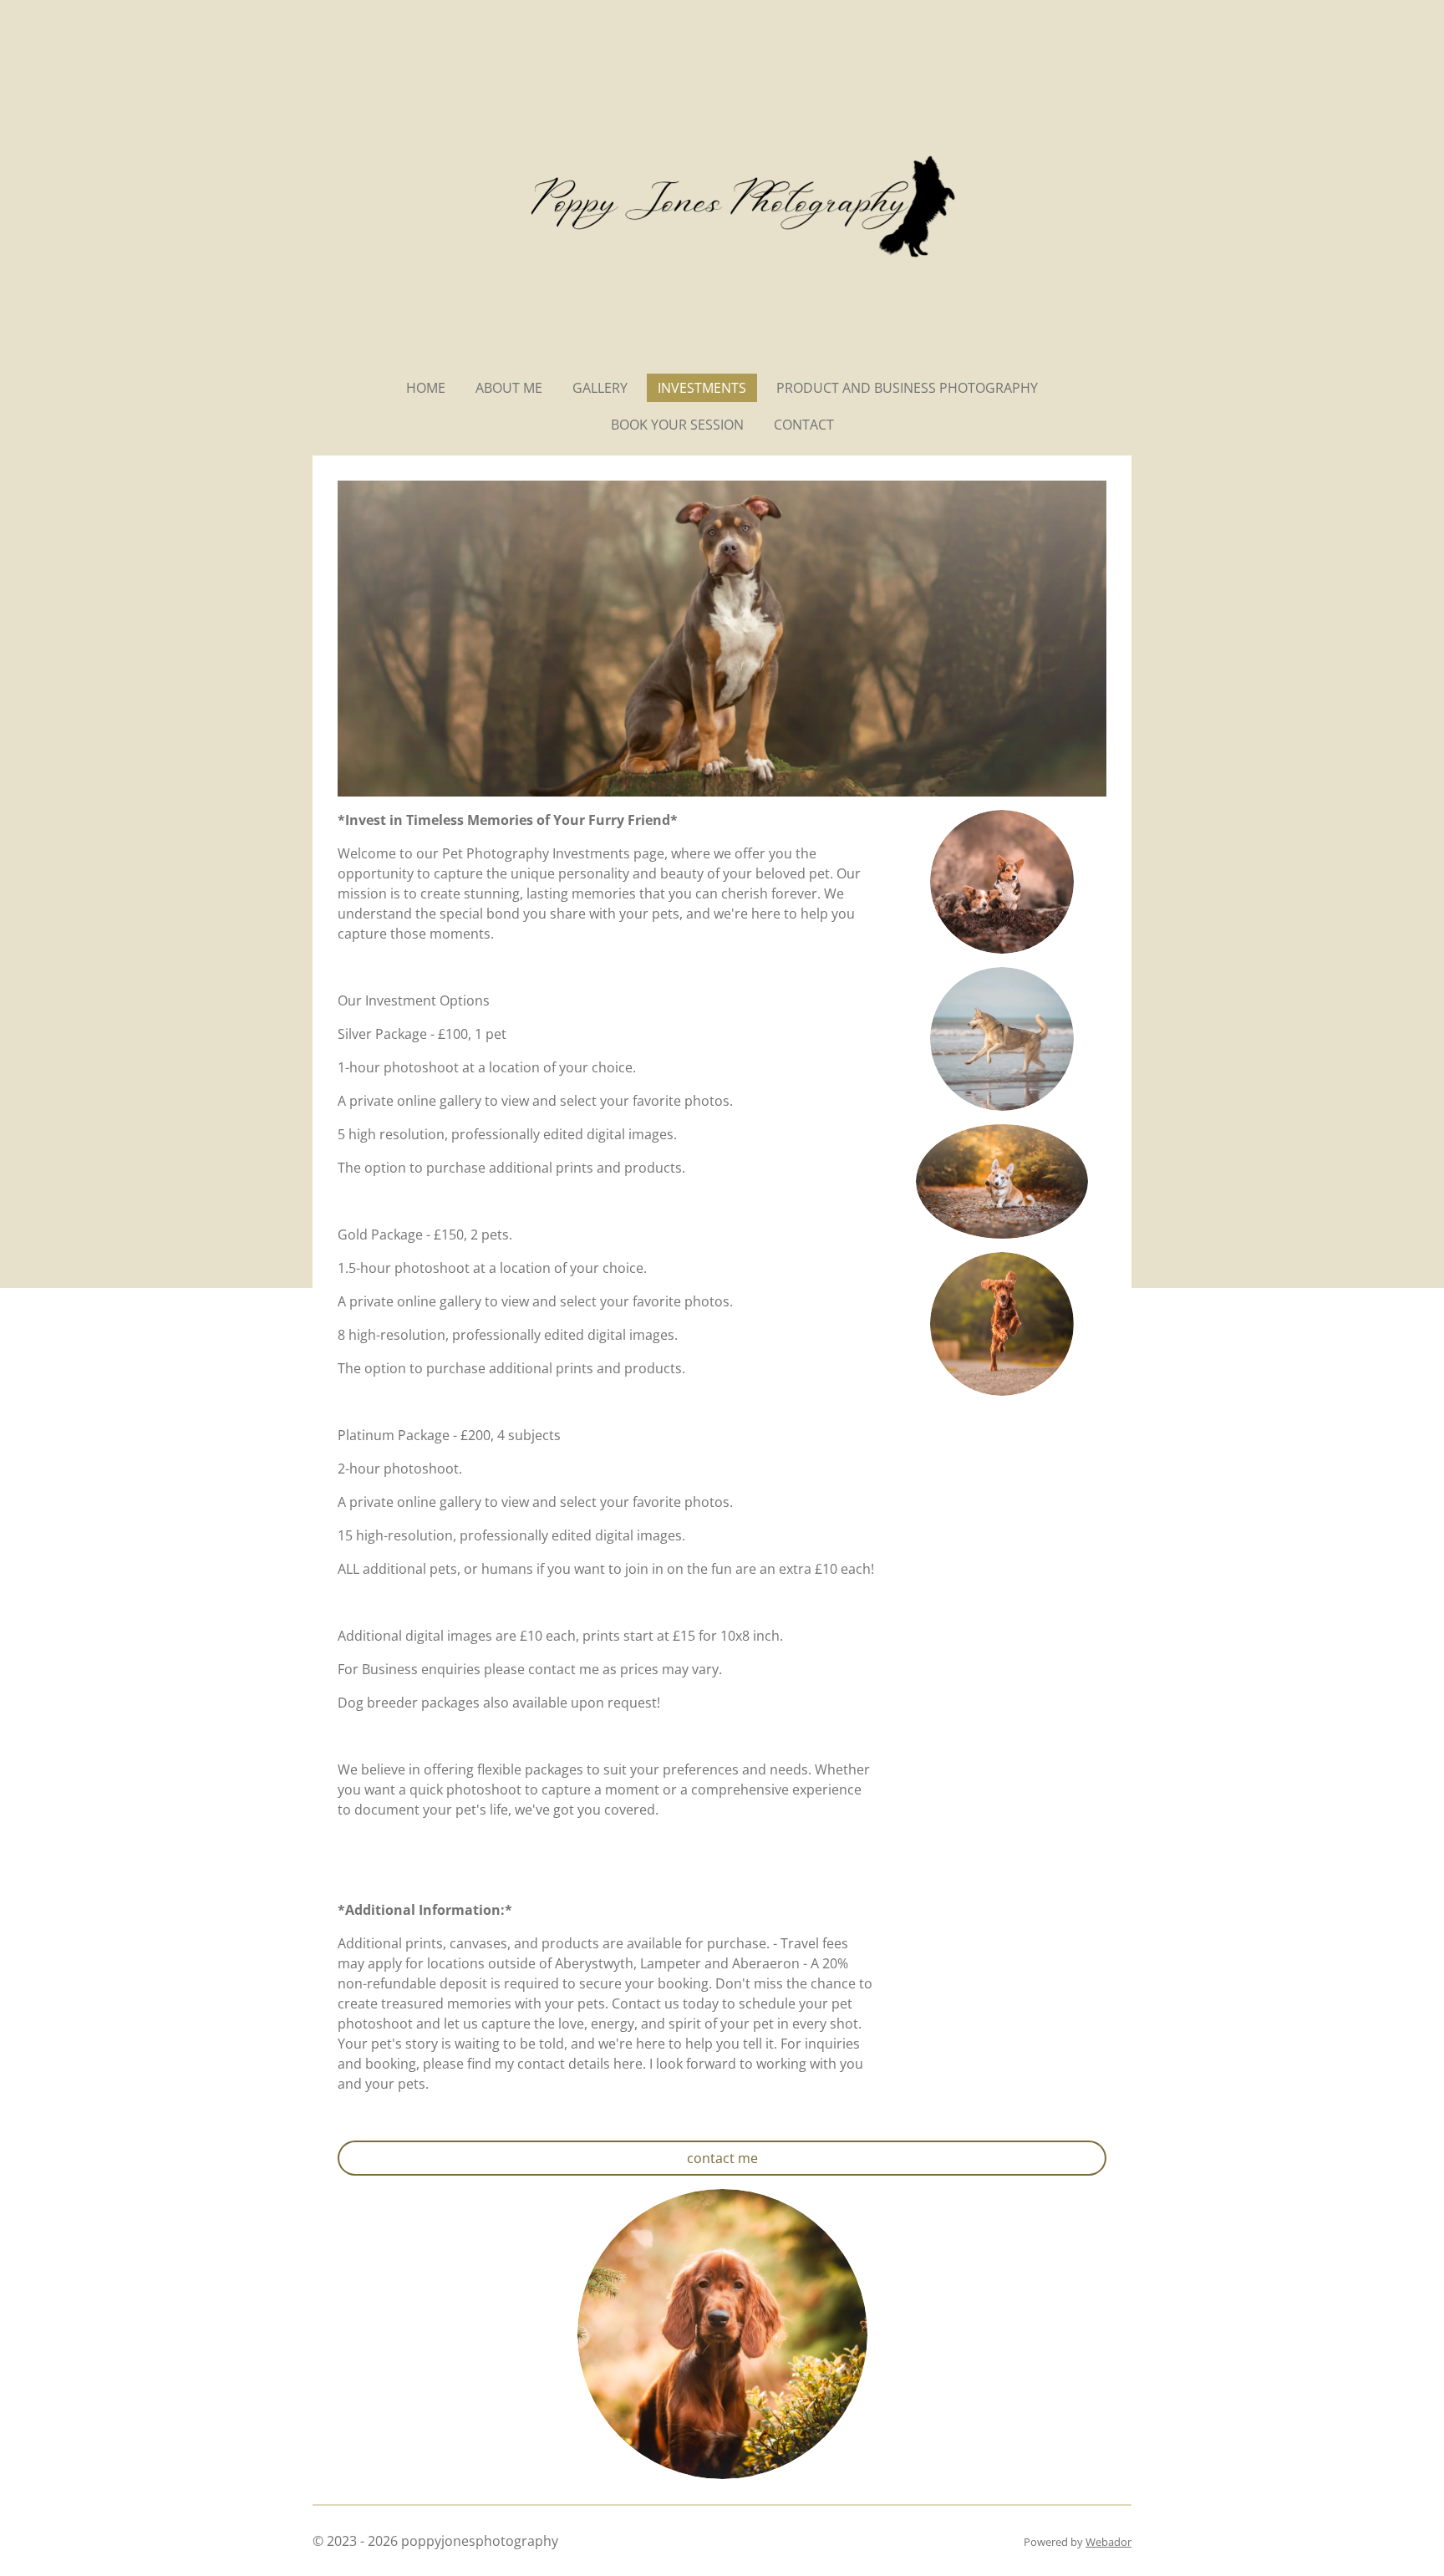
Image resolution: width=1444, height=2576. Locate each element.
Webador (1108, 2542)
